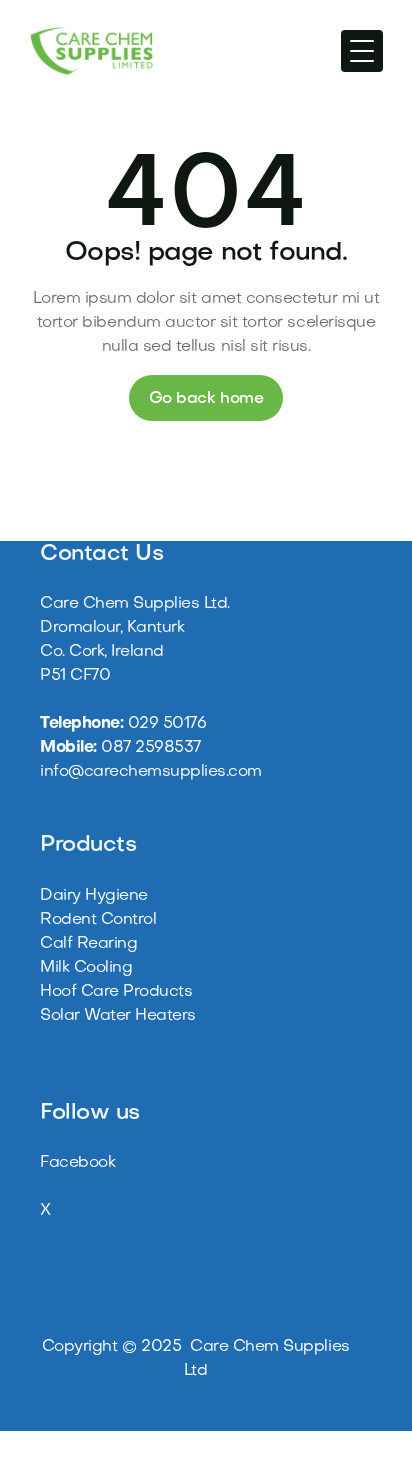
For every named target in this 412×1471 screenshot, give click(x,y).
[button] (362, 51)
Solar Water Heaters (118, 1016)
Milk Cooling (86, 968)
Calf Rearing (88, 944)
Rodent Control (98, 920)
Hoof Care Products (116, 992)
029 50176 (167, 724)
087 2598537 (151, 748)
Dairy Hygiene (94, 896)
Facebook (77, 1163)
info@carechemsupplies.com (151, 772)
